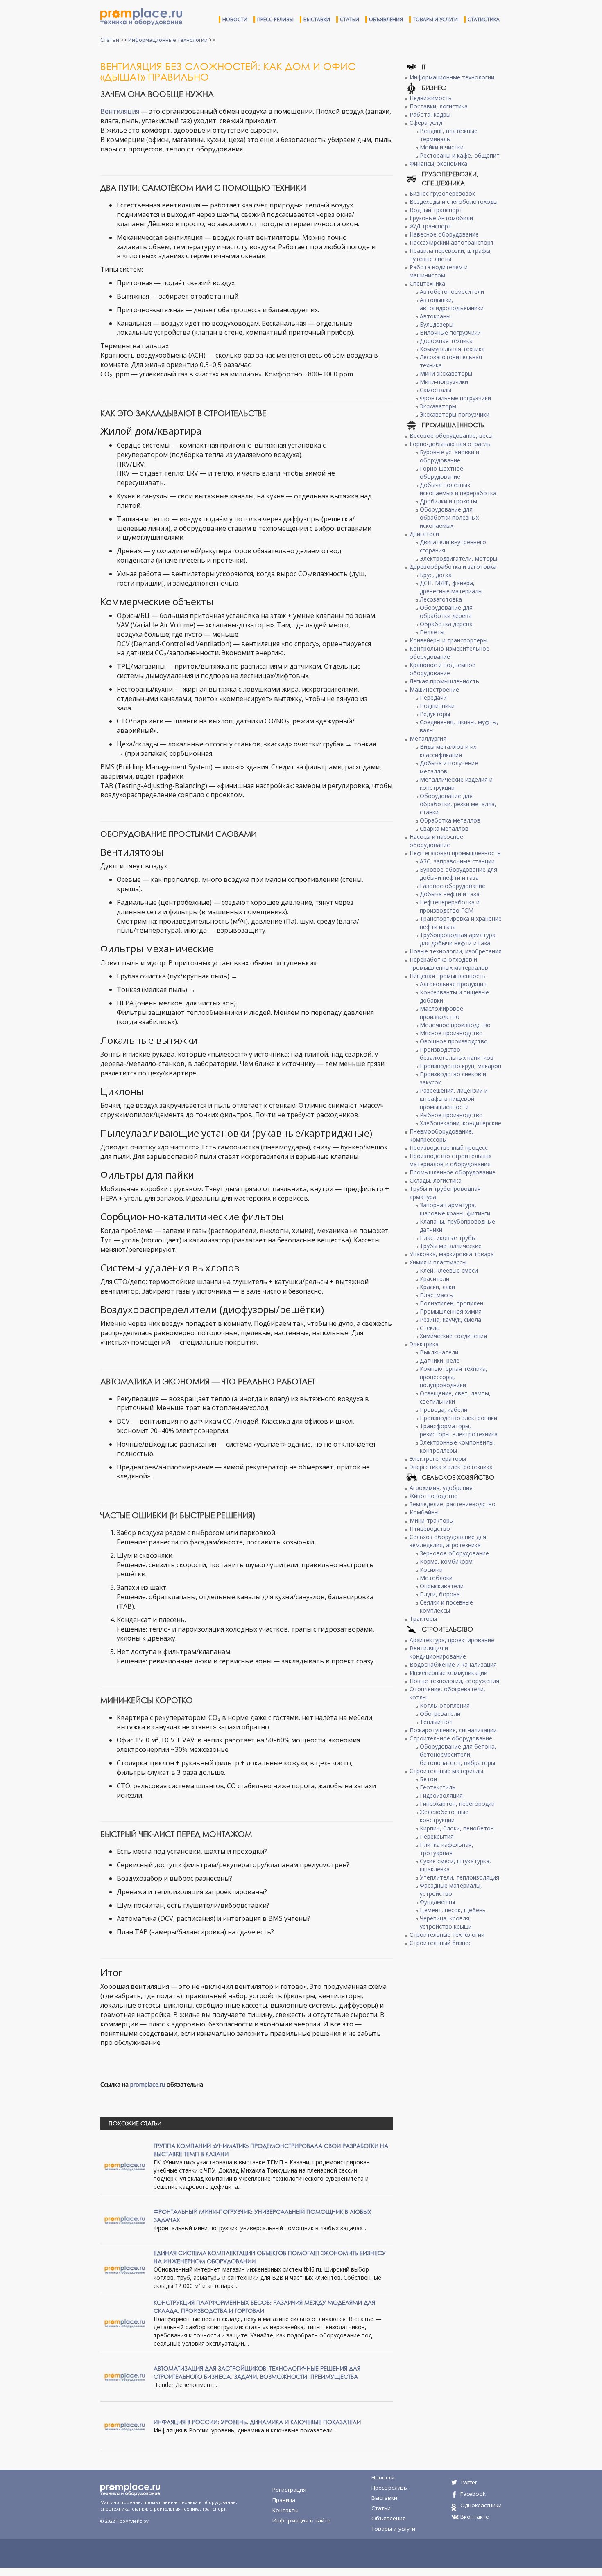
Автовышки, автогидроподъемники (452, 304)
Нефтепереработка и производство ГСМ (450, 906)
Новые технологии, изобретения (456, 951)
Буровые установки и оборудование (449, 456)
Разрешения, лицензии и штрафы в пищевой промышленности (454, 1099)
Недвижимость (431, 98)
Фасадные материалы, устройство (451, 1890)
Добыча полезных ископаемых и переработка (458, 489)
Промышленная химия (451, 1311)
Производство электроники (458, 1418)
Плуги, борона (440, 1594)
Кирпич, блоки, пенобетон (457, 1828)
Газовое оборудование (453, 886)
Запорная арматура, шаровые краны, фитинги (455, 1209)
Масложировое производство (441, 1013)
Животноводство (434, 1496)
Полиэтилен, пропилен (451, 1303)
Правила (284, 2500)
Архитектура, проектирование (452, 1640)
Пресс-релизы (275, 19)
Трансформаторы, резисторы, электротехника (459, 1430)
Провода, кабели (444, 1410)
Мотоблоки (436, 1578)
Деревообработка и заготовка (453, 567)
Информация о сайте (301, 2520)
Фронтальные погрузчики (455, 398)
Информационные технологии (168, 40)
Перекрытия (437, 1836)
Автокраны (435, 316)
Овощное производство (454, 1041)
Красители (435, 1279)
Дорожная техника (446, 341)
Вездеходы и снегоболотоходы (454, 202)
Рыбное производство (451, 1115)
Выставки (317, 19)
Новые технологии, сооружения (454, 1681)
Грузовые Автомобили (441, 218)
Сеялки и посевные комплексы (446, 1606)
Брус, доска (436, 575)
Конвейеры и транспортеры (448, 640)
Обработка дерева (446, 624)
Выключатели (439, 1352)
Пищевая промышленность (448, 976)
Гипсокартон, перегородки (457, 1804)
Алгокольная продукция (453, 984)
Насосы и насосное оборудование (436, 841)
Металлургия (428, 738)
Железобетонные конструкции (444, 1816)
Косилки (431, 1570)
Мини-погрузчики (444, 382)
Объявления (386, 19)
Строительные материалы (446, 1771)
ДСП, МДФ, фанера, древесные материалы (451, 587)
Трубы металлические (451, 1246)
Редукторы (435, 714)
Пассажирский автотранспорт (452, 242)
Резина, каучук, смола (450, 1320)
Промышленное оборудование (453, 1172)
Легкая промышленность (444, 681)
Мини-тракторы (432, 1520)
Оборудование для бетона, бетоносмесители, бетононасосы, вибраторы (458, 1755)
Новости (235, 19)
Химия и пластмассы (438, 1262)
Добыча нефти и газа (450, 894)
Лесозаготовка (441, 599)
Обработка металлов (450, 820)
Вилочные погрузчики (450, 332)
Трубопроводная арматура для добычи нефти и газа (458, 939)
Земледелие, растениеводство (453, 1504)
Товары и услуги (435, 19)
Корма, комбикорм (446, 1561)
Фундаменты (437, 1902)
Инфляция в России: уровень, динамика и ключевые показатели (257, 2422)
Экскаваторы (438, 406)
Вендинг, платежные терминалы (449, 135)
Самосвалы (436, 390)
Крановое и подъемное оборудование (442, 669)
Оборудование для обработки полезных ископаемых (449, 517)
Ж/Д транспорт (430, 226)
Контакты (285, 2510)
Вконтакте (475, 2517)
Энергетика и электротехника (451, 1467)
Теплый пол (436, 1722)
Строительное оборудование (451, 1738)
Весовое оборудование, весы (451, 436)
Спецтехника (427, 283)
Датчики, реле (440, 1360)
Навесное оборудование (444, 234)
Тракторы (423, 1619)
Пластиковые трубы (448, 1238)
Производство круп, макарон (461, 1066)
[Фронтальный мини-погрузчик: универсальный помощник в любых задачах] (125, 2219)
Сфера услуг (427, 123)
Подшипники (437, 706)
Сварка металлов (444, 828)
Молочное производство (455, 1025)
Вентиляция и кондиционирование (438, 1652)
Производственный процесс (449, 1148)
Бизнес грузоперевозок (442, 193)
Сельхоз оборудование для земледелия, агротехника (448, 1541)
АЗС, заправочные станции (457, 861)
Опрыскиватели (442, 1586)
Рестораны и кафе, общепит (460, 155)
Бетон (428, 1779)
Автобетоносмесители (452, 292)
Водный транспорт (436, 210)
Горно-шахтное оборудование (441, 472)
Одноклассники (481, 2505)
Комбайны (424, 1512)
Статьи (350, 19)
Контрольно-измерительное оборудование (449, 652)
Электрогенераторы (438, 1459)
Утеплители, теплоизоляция (459, 1877)
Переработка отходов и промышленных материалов (449, 963)
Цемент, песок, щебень (453, 1910)
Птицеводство (430, 1529)
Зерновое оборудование (454, 1553)
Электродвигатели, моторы (458, 558)
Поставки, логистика (439, 106)
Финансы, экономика (438, 163)
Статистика (484, 19)
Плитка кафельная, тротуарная (447, 1849)
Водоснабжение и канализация (453, 1664)
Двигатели (424, 534)
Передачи (433, 698)
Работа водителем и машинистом (439, 271)
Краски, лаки (437, 1287)
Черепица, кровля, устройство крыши (446, 1922)
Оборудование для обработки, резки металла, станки (458, 804)
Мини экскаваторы (446, 373)
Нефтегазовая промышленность (455, 853)
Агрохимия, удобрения (441, 1488)
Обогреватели (440, 1714)
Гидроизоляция (441, 1795)
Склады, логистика (436, 1180)
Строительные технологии (447, 1935)
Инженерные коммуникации (448, 1673)
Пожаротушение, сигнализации (453, 1730)
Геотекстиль (438, 1787)
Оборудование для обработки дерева (446, 612)
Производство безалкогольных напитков (457, 1054)
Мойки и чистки (442, 147)
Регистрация (289, 2490)
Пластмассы (437, 1295)
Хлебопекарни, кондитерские (461, 1123)
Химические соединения (453, 1336)
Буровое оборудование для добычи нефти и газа (458, 873)
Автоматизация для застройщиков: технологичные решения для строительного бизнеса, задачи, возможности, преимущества (257, 2372)
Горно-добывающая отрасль (450, 444)
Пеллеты (432, 632)
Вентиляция (120, 111)
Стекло (430, 1328)
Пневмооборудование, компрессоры (441, 1135)
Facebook (473, 2494)
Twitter (469, 2482)
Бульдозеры (437, 324)
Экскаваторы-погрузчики (455, 414)
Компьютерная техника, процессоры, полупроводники (454, 1377)
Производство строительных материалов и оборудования (450, 1160)
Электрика (424, 1344)
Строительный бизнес (440, 1943)
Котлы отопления (445, 1705)
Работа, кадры (430, 114)
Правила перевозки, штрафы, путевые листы (451, 255)
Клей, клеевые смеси (449, 1270)
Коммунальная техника (452, 349)
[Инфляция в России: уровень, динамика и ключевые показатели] (125, 2426)
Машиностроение (434, 689)
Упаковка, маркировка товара (452, 1254)
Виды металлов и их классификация (448, 751)
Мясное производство (451, 1033)
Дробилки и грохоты (448, 501)
